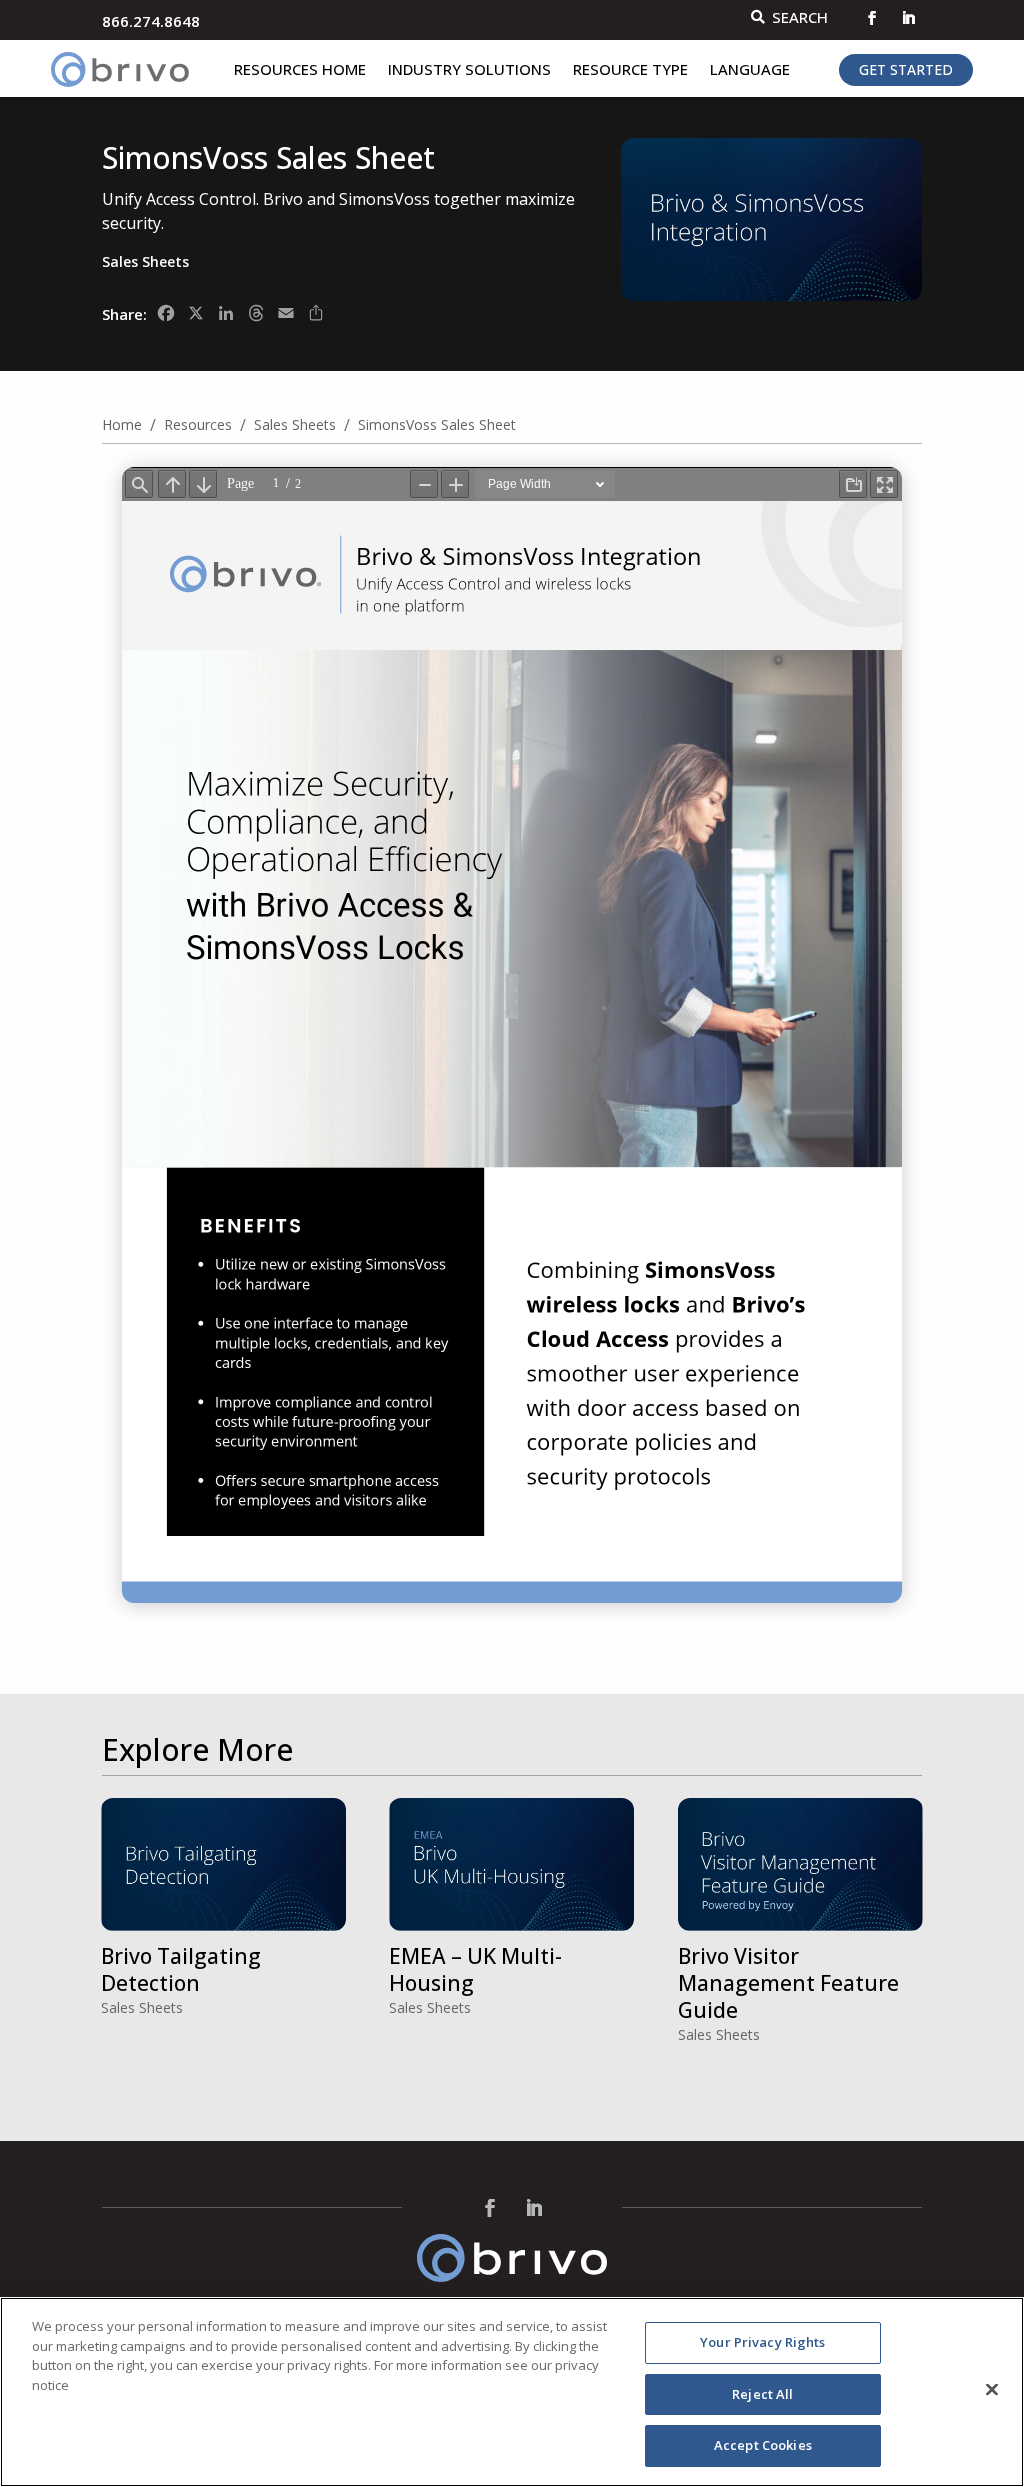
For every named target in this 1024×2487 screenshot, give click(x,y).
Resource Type (630, 70)
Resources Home (300, 70)
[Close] (992, 2390)
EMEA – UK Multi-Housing (475, 1969)
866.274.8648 (151, 21)
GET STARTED (906, 69)
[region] (512, 2392)
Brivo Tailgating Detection (181, 1969)
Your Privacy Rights (762, 2342)
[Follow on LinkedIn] (908, 18)
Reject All (762, 2394)
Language (750, 70)
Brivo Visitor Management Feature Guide (788, 1983)
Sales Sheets (145, 261)
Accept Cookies (763, 2445)
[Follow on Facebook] (872, 18)
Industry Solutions (469, 70)
